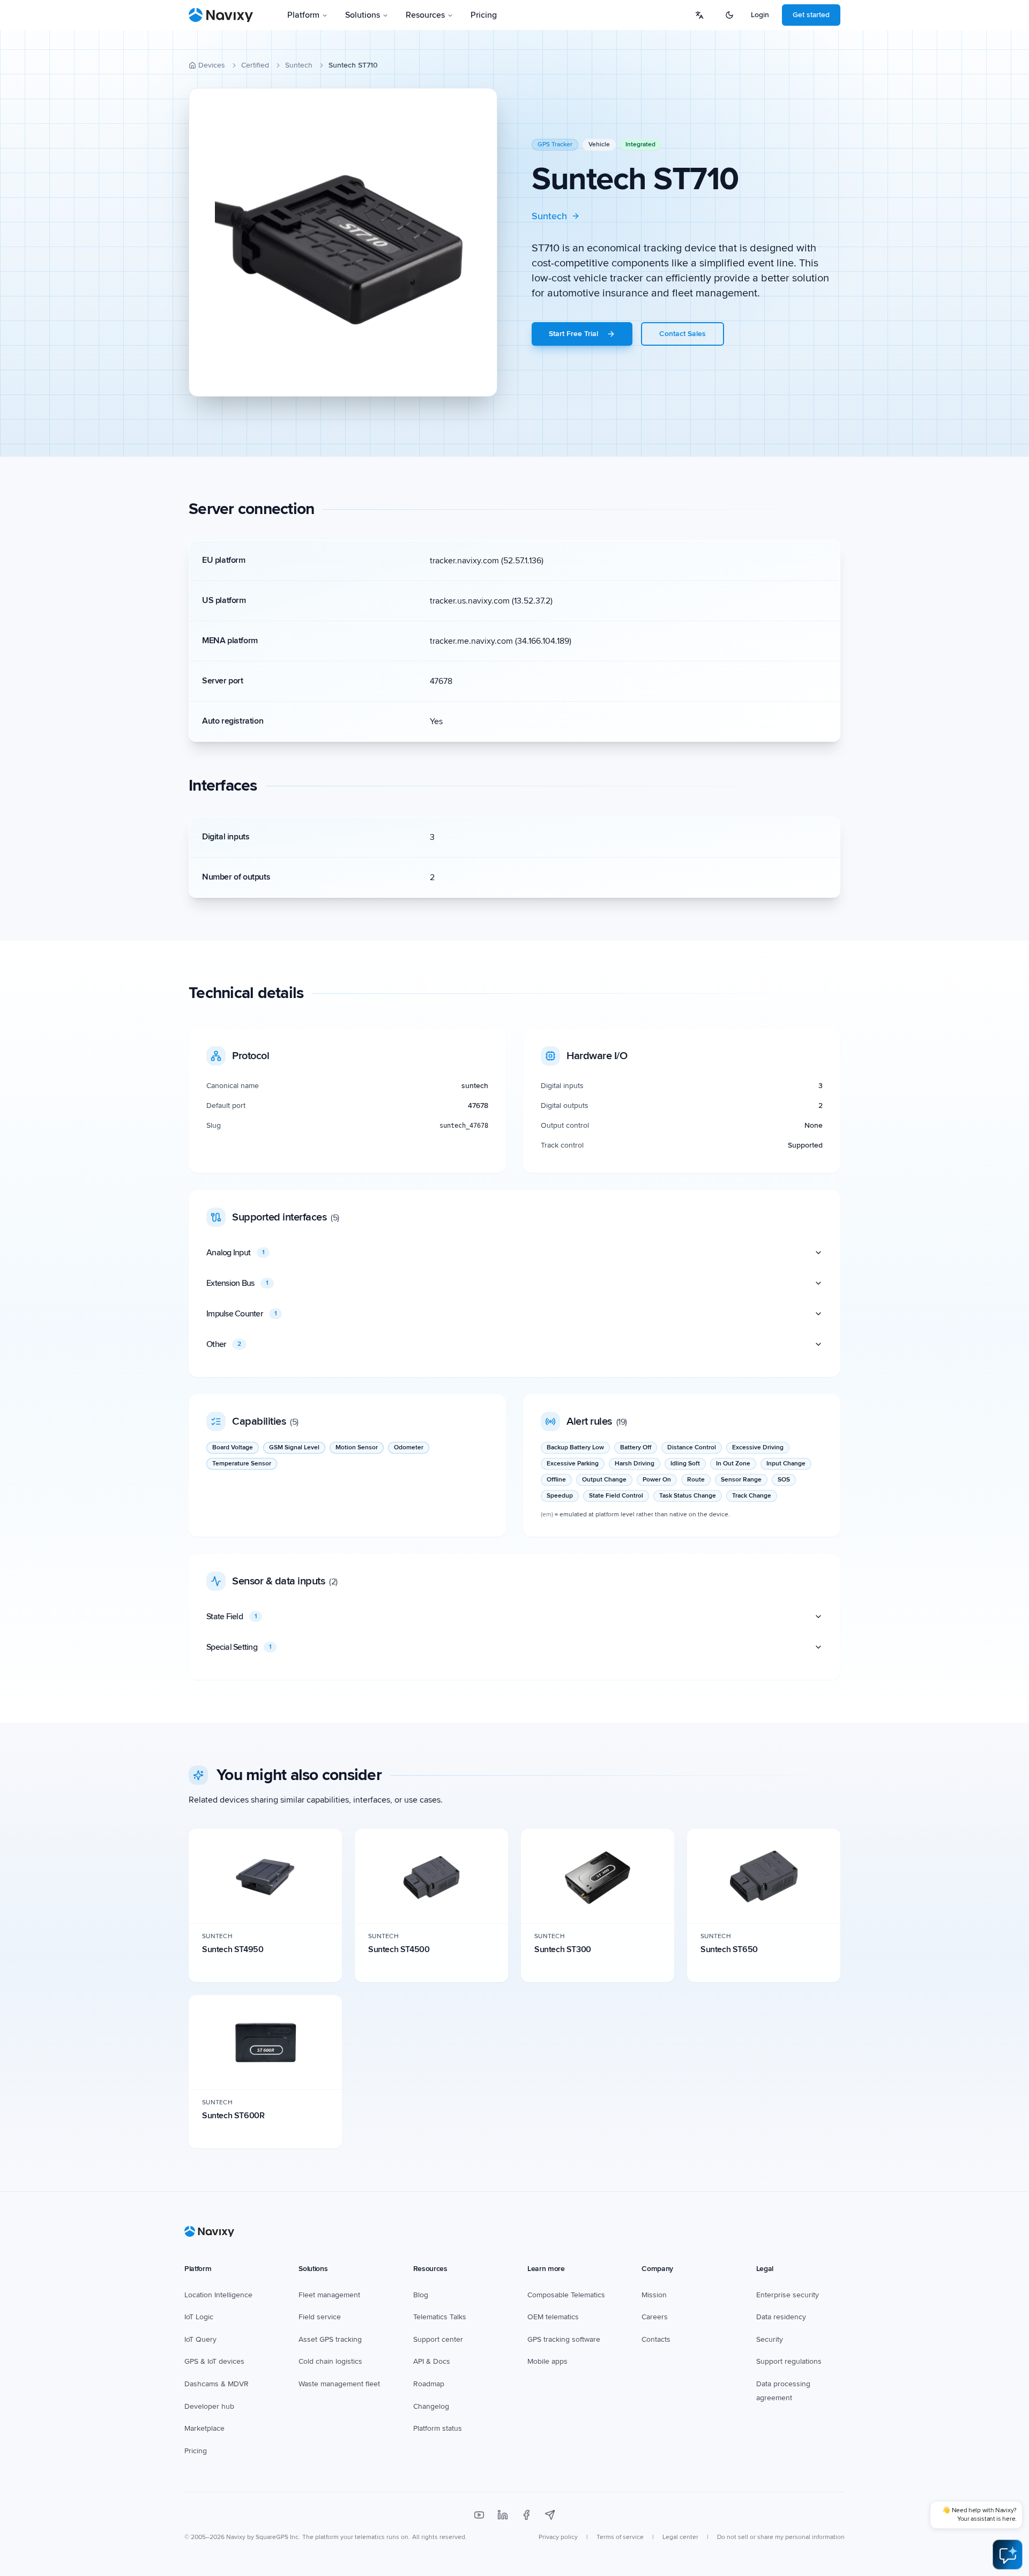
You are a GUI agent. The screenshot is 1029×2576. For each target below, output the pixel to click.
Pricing (484, 15)
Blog (421, 2295)
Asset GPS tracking (330, 2339)
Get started (811, 15)
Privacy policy (558, 2537)
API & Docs (432, 2361)
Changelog (431, 2406)
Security (770, 2339)
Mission (654, 2295)
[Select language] (699, 15)
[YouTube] (479, 2515)
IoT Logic (199, 2317)
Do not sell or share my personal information (781, 2537)
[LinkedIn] (503, 2515)
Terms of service (620, 2537)
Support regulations (789, 2361)
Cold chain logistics (330, 2361)
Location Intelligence (218, 2295)
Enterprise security (788, 2295)
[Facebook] (526, 2515)
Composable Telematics (566, 2295)
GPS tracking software (564, 2339)
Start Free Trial (573, 334)
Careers (655, 2317)
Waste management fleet (339, 2384)
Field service (320, 2317)
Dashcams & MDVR (217, 2384)
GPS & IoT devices (214, 2361)
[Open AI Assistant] (1008, 2555)
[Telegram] (550, 2515)
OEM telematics (553, 2317)
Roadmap (429, 2384)
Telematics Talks (440, 2317)
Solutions (363, 15)
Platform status (438, 2428)
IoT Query (200, 2339)
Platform (303, 15)
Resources (425, 15)
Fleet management (329, 2295)
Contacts (656, 2339)
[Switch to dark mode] (729, 15)
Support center (438, 2339)
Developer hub (209, 2406)
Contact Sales (683, 334)
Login (760, 15)
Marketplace (204, 2428)
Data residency (781, 2317)
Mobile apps (547, 2361)
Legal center (680, 2537)
